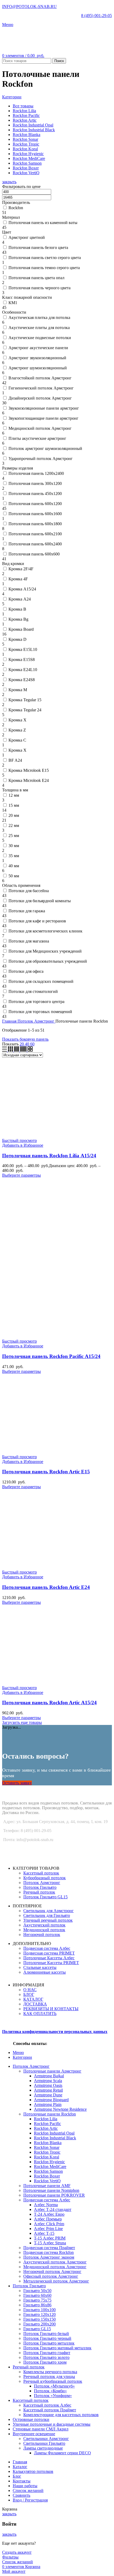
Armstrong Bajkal (49, 2076)
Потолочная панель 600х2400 (35, 544)
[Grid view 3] (11, 1050)
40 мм (14, 866)
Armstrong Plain (48, 2104)
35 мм (14, 856)
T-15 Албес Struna (50, 2243)
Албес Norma (46, 2205)
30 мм (14, 846)
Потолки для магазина (29, 941)
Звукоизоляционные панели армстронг (44, 408)
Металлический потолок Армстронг (56, 2281)
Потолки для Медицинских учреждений (45, 951)
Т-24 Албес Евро (49, 2214)
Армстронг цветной (27, 237)
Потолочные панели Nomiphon (51, 2190)
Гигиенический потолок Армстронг (41, 388)
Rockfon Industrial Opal (54, 2133)
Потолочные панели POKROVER (54, 2195)
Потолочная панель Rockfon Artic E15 (46, 1472)
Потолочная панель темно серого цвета (44, 268)
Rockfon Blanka (48, 2143)
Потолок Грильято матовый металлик (57, 2348)
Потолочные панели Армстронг (52, 2071)
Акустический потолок (44, 1925)
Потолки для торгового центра (36, 1002)
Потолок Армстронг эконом (49, 2257)
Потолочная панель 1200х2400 (36, 473)
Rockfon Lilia (46, 2119)
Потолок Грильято (40, 1887)
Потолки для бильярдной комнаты (40, 901)
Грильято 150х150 (40, 2319)
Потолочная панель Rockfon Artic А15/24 (49, 1703)
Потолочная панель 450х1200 (35, 494)
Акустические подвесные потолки (40, 338)
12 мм (14, 795)
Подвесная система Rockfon (49, 2252)
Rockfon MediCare (50, 2167)
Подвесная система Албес (47, 1948)
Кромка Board (21, 629)
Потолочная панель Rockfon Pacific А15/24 (51, 1356)
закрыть (9, 182)
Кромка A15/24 (22, 589)
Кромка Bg (18, 619)
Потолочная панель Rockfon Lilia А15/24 (49, 1156)
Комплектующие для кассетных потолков (61, 2415)
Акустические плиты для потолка (39, 328)
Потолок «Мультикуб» (54, 2386)
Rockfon (16, 208)
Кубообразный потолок (45, 1878)
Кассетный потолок (41, 1873)
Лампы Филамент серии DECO (62, 2453)
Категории (12, 97)
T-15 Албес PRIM (50, 2238)
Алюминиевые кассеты (45, 1972)
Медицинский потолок (44, 1930)
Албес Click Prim (49, 2224)
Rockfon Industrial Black (55, 2138)
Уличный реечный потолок (48, 1920)
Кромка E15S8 (22, 660)
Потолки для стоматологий (33, 991)
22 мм (14, 825)
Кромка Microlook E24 (29, 780)
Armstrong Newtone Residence (60, 2109)
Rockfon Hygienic (49, 2162)
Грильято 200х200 (40, 2324)
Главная (10, 1021)
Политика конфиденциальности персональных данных (55, 2032)
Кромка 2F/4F (21, 569)
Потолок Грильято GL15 (45, 1897)
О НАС (30, 1990)
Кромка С (17, 740)
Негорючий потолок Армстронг (52, 2271)
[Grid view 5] (24, 1050)
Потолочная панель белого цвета (38, 247)
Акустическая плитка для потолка (39, 317)
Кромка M (18, 690)
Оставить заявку (17, 1783)
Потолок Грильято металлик (49, 2343)
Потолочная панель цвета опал (36, 278)
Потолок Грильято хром (45, 2362)
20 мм (14, 815)
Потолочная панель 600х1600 (35, 514)
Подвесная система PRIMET (49, 1953)
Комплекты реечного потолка (50, 2372)
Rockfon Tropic (47, 2152)
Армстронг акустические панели (38, 348)
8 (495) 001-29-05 (97, 16)
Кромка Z (17, 730)
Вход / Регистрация (30, 2500)
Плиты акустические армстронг (37, 438)
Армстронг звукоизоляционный (37, 358)
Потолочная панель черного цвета (40, 288)
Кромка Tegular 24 (25, 710)
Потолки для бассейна (29, 891)
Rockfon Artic (46, 2128)
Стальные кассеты (40, 1967)
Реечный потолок (39, 1892)
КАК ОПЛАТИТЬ (40, 2014)
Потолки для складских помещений (41, 981)
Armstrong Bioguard (51, 2100)
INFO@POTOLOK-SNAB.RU (29, 6)
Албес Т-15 (44, 2233)
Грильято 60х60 (37, 2295)
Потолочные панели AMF (47, 2186)
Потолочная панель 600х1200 (35, 504)
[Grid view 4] (17, 1050)
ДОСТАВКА (35, 2004)
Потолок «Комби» (50, 2391)
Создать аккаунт (17, 2552)
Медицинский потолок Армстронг (40, 428)
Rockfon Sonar (47, 2147)
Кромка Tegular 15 (25, 700)
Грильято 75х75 (37, 2300)
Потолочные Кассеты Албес (49, 1958)
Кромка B (17, 609)
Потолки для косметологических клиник (45, 931)
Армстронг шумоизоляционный (38, 368)
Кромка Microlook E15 (29, 770)
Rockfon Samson (48, 2171)
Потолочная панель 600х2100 (35, 534)
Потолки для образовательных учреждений (48, 961)
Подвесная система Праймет (49, 2248)
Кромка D (17, 639)
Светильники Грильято (44, 2443)
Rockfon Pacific (47, 2124)
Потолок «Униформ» (53, 2396)
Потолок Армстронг (36, 1021)
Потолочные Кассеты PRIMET (51, 1963)
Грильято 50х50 (37, 2291)
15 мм (14, 805)
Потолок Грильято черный (47, 2338)
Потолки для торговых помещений (40, 1012)
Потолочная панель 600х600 (34, 554)
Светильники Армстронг (46, 2439)
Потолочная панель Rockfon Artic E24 (46, 1587)
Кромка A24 (20, 599)
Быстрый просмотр (19, 1140)
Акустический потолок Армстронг (55, 2262)
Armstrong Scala (48, 2081)
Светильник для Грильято (47, 1915)
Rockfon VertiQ (47, 2181)
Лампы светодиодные (43, 2448)
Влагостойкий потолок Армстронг (40, 378)
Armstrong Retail (48, 2090)
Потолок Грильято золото (46, 2357)
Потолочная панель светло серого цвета (45, 258)
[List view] (5, 1050)
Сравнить (21, 2495)
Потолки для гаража (27, 911)
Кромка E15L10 (23, 649)
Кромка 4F (18, 579)
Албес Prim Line (48, 2229)
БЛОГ (29, 1994)
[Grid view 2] (30, 1050)
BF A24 (15, 760)
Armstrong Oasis (48, 2085)
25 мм (14, 836)
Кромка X (17, 720)
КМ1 (13, 303)
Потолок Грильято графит (47, 2353)
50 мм (14, 876)
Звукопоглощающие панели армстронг (43, 418)
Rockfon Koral (47, 2157)
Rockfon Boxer (47, 2176)
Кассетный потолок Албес (47, 2405)
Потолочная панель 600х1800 (35, 524)
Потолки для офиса (26, 971)
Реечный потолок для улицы (49, 2376)
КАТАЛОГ (33, 1999)
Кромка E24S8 (22, 680)
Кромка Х (17, 750)
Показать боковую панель (25, 1039)
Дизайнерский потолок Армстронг (40, 398)
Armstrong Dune (48, 2095)
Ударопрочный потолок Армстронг (41, 459)
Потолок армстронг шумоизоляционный (45, 448)
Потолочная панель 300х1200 (35, 483)
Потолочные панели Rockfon (50, 2114)
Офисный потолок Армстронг (51, 2276)
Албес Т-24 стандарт (53, 2209)
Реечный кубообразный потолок (53, 2381)
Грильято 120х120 (40, 2314)
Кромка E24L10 (23, 670)
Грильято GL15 (37, 2329)
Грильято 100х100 (40, 2310)
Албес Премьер (48, 2219)
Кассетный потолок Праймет (50, 2410)
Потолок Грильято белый (46, 2334)
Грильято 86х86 (37, 2305)
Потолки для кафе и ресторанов (37, 921)
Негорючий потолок (42, 1935)
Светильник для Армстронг (49, 1911)
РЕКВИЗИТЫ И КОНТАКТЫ (51, 2009)
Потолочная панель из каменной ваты (43, 223)
